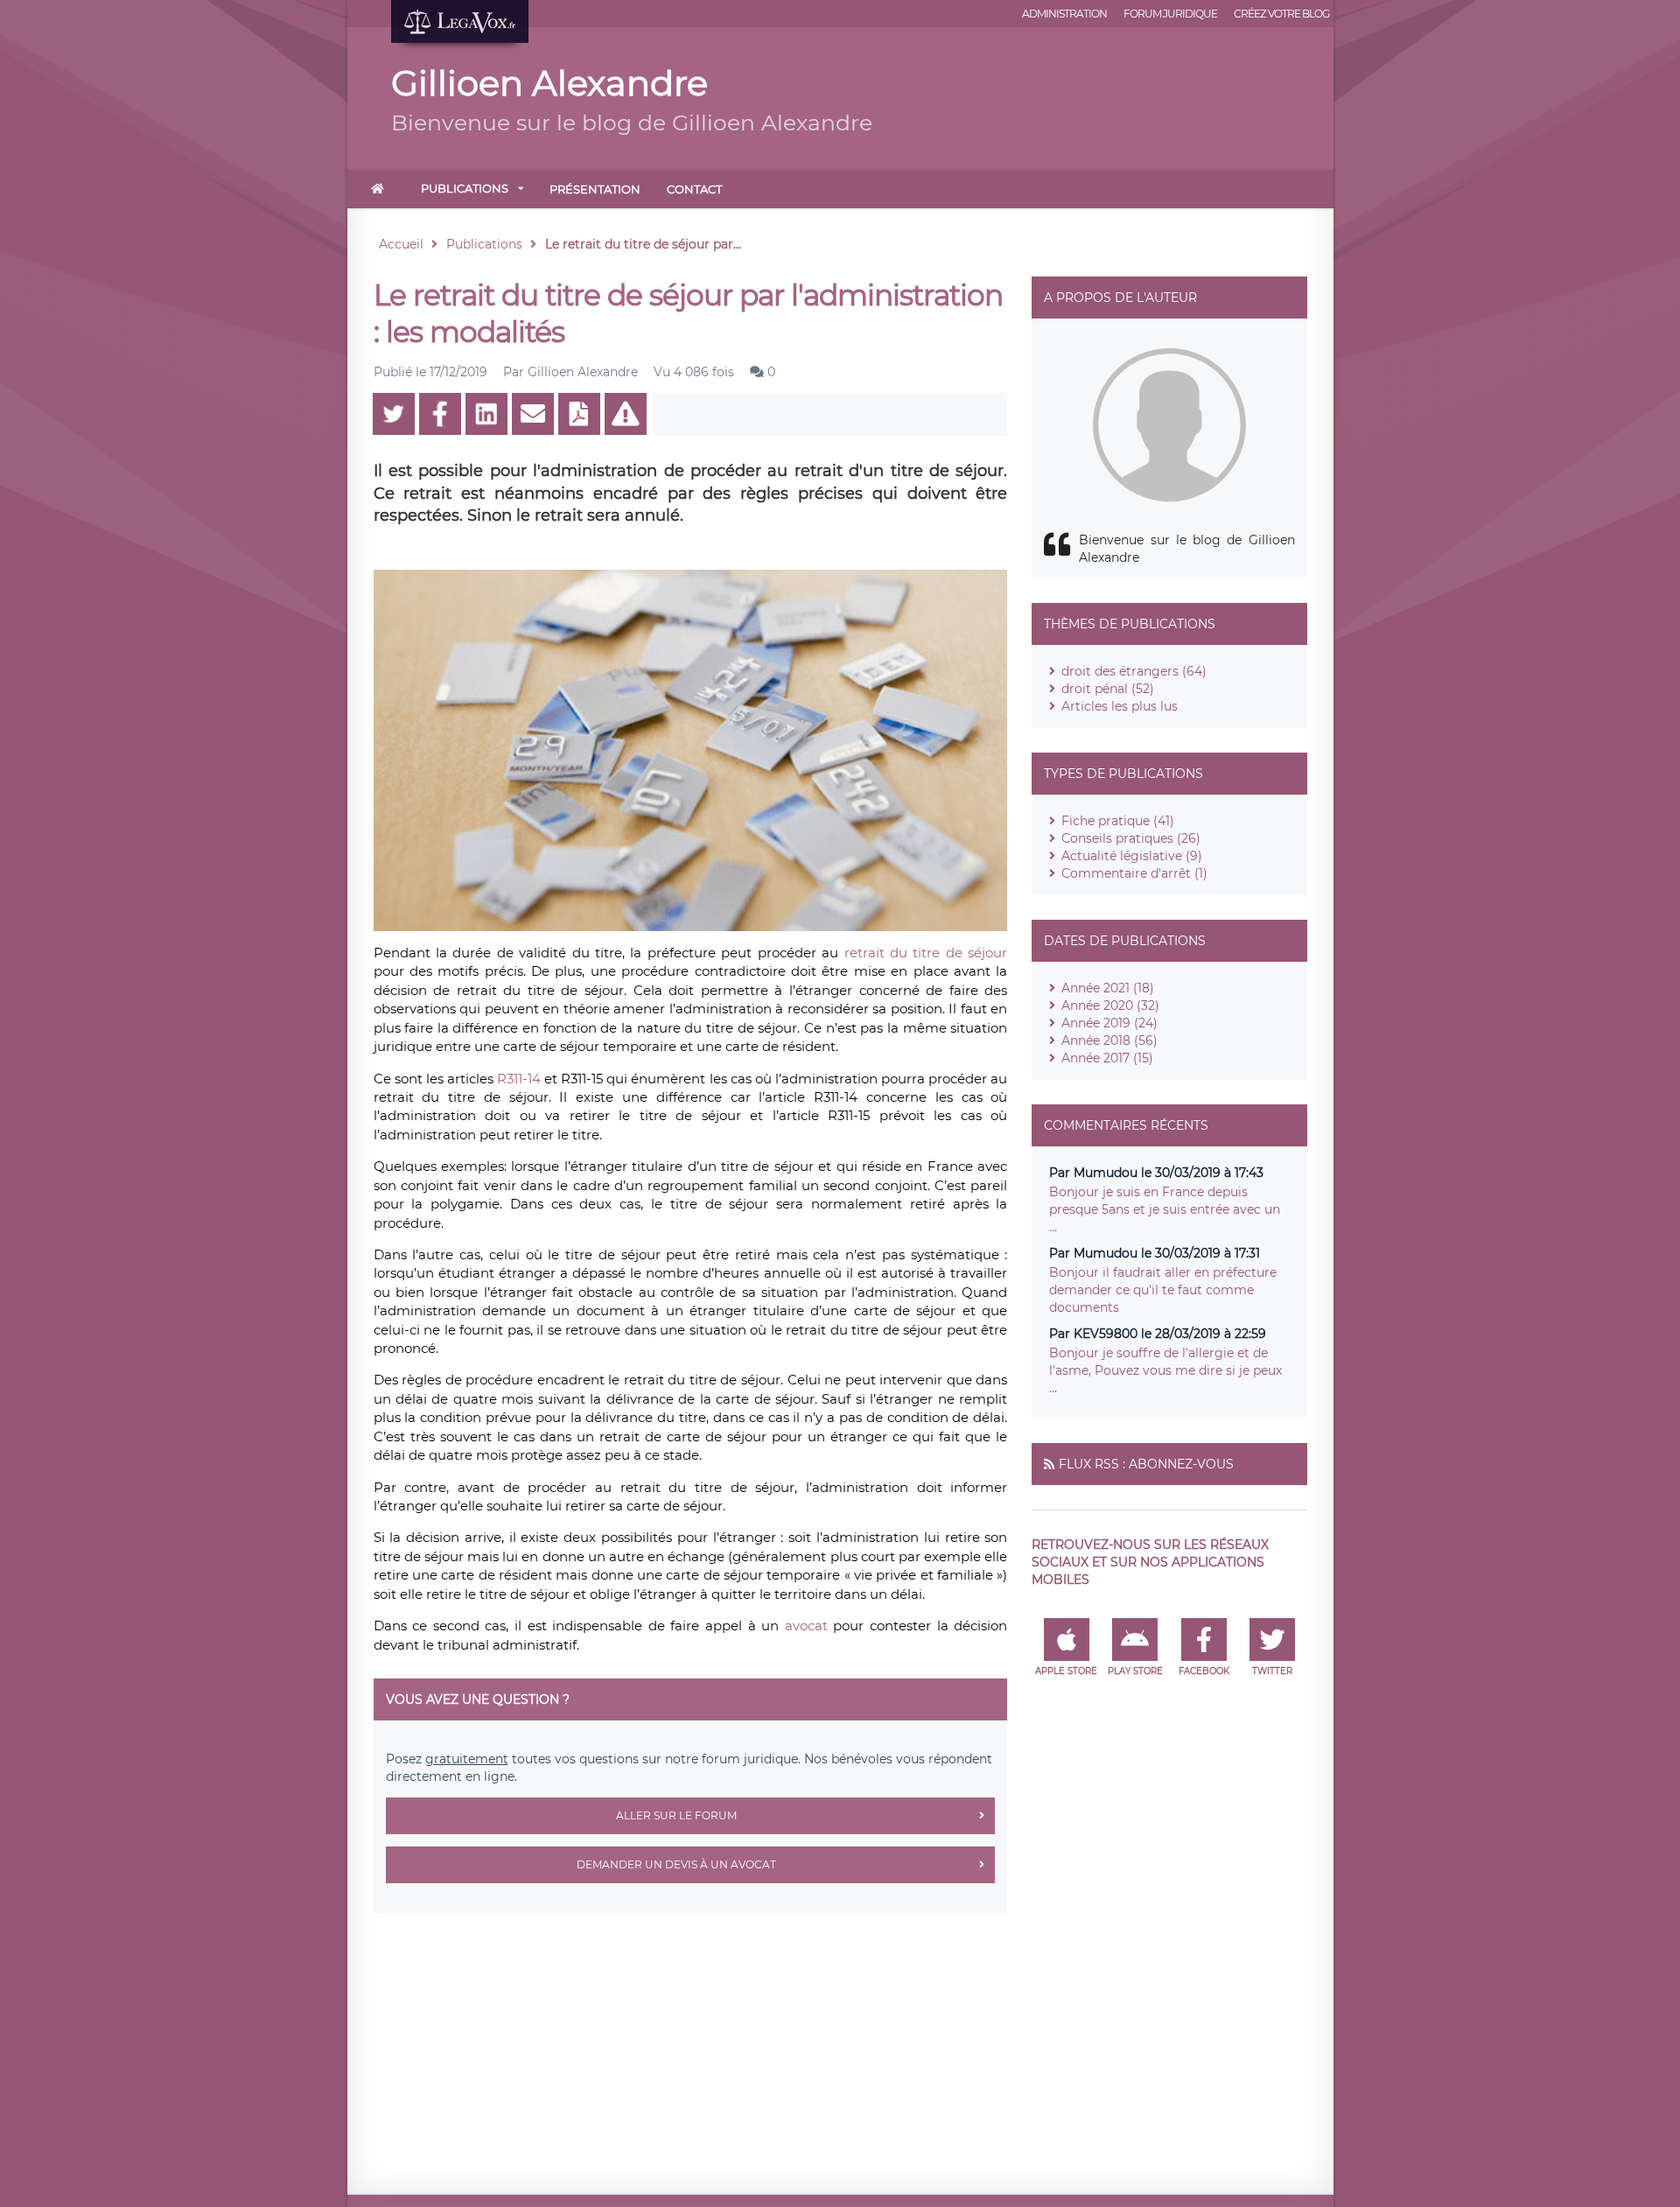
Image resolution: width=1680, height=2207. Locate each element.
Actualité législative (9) (1132, 856)
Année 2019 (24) (1109, 1023)
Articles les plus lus (1120, 706)
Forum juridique (1170, 14)
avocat (809, 1625)
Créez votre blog (1281, 14)
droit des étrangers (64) (1134, 671)
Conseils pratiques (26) (1131, 838)
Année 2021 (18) (1108, 988)
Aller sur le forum (676, 1815)
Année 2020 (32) (1110, 1005)
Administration (1064, 14)
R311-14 (519, 1079)
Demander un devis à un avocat (676, 1864)
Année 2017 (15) (1107, 1058)
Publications (465, 188)
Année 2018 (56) (1109, 1040)
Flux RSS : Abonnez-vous (1146, 1464)
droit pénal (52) (1108, 689)
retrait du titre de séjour (926, 953)
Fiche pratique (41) (1118, 821)
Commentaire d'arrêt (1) (1134, 873)
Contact (694, 189)
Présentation (595, 189)
